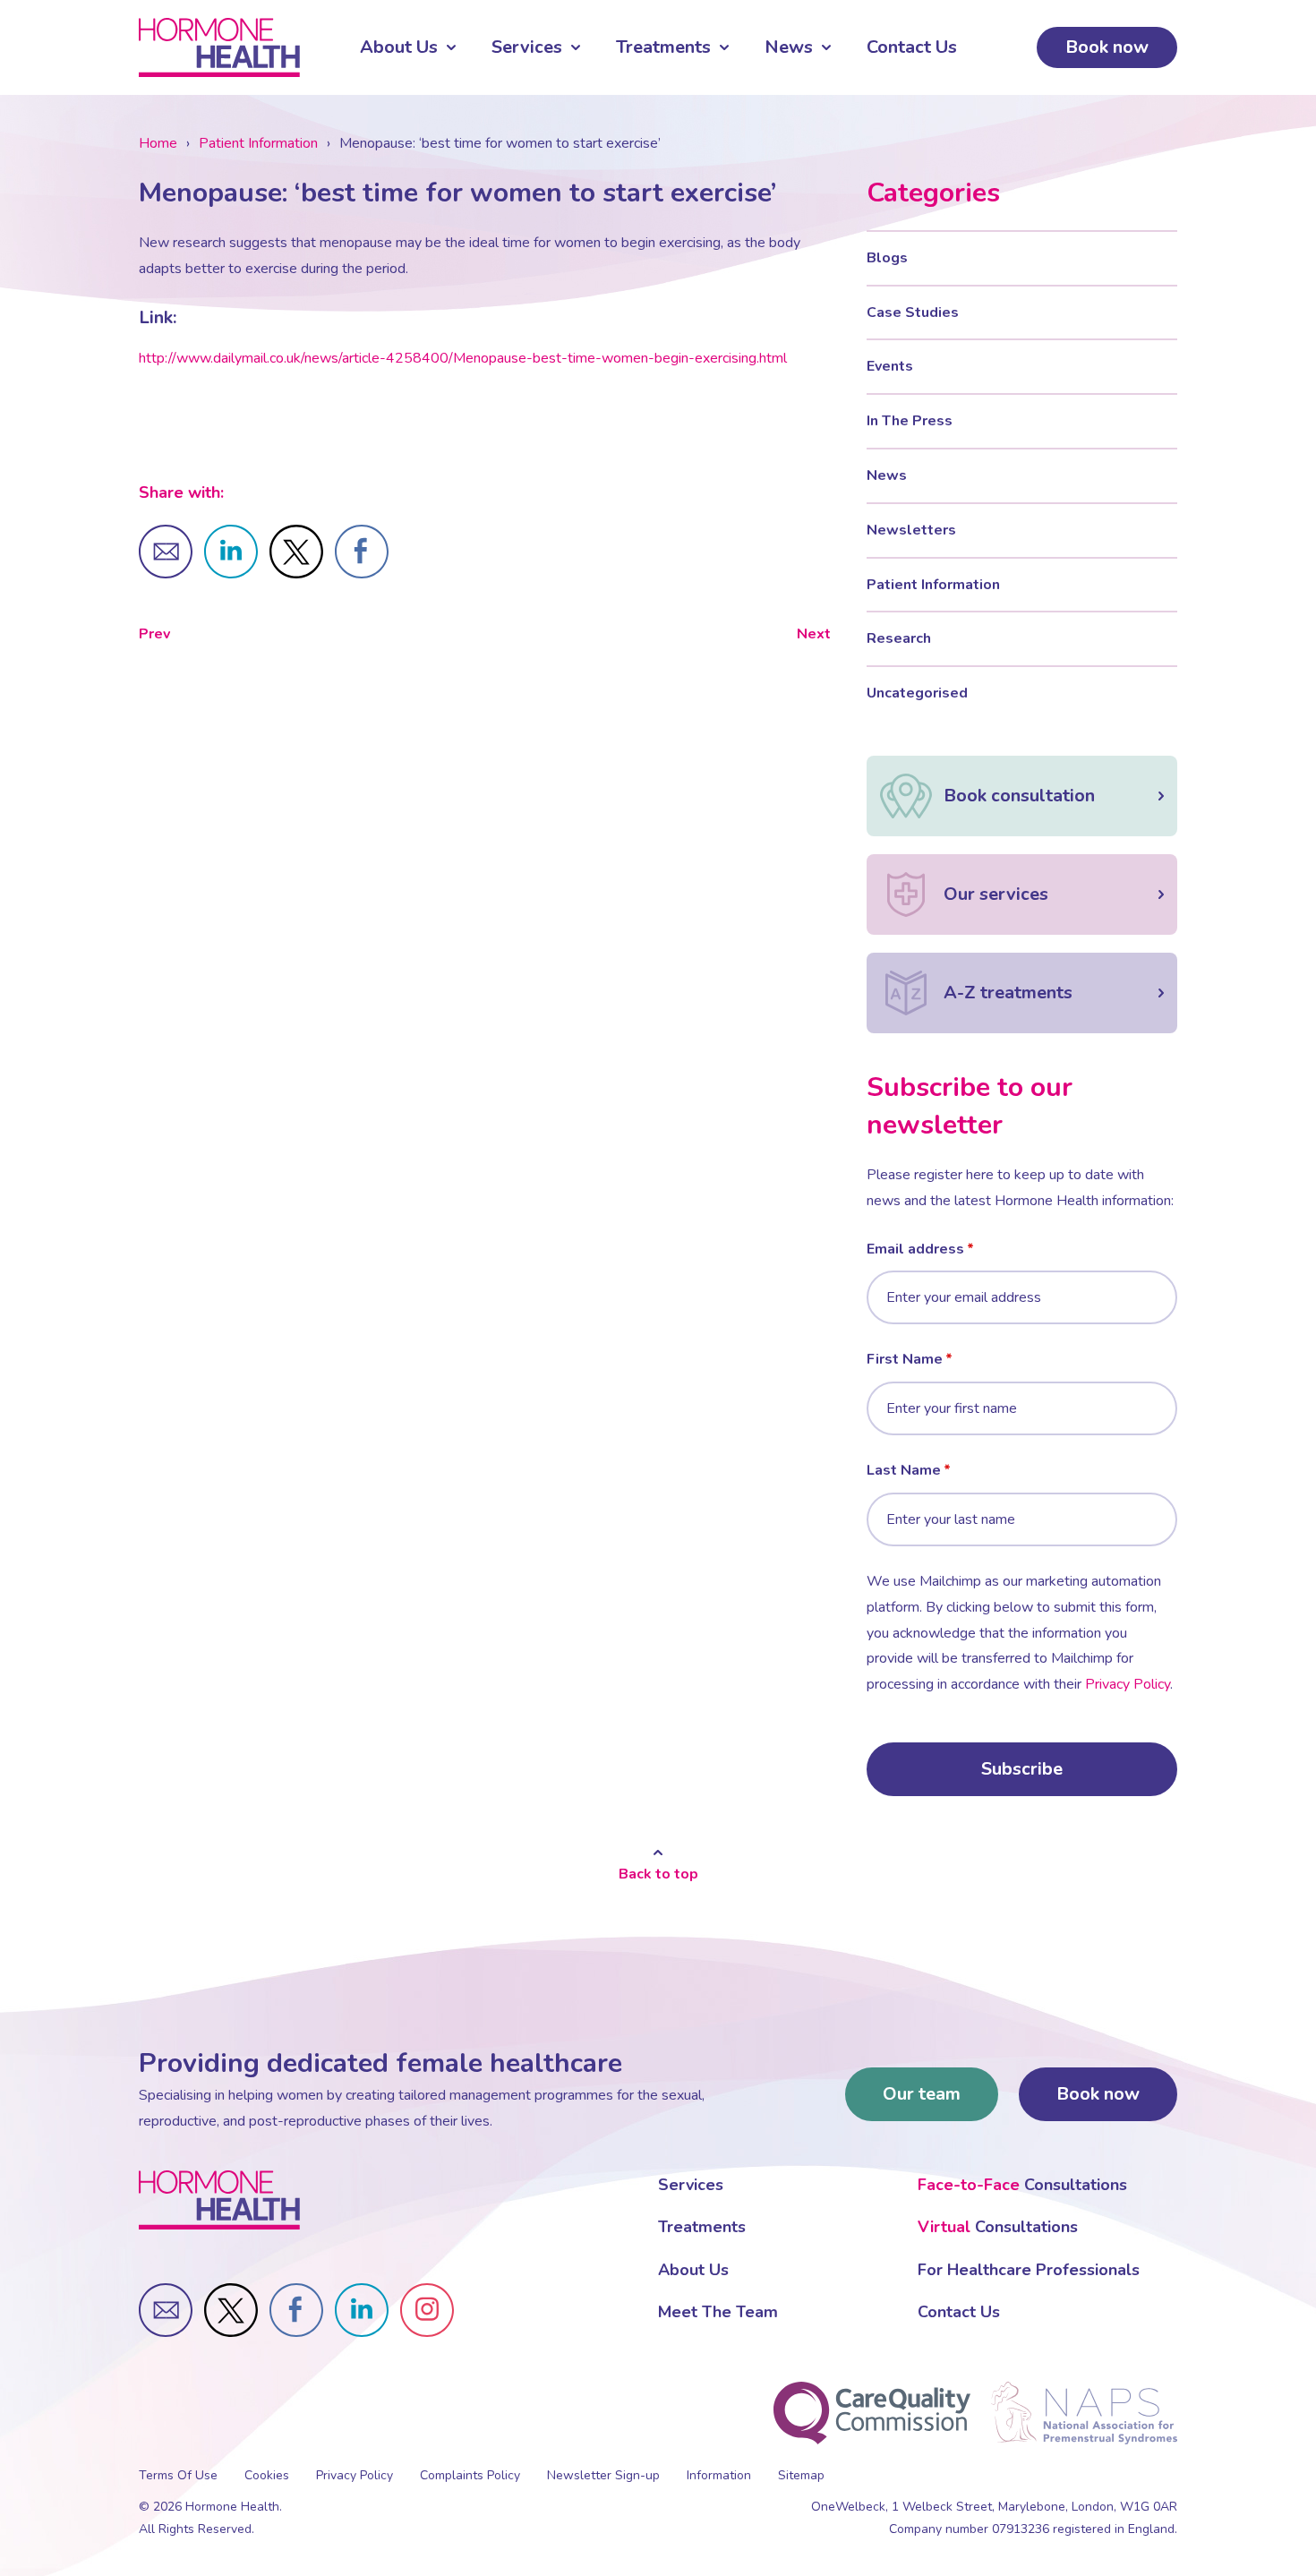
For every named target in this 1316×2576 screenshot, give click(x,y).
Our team (922, 2094)
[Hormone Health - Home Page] (219, 47)
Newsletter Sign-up (603, 2475)
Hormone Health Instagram (427, 2310)
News (789, 47)
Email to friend (166, 552)
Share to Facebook (362, 552)
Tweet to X (296, 552)
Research (899, 638)
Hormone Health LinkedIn (362, 2310)
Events (890, 366)
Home (158, 143)
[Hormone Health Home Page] (219, 2200)
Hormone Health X (231, 2310)
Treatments (663, 47)
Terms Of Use (178, 2475)
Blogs (887, 258)
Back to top (658, 1874)
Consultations (1022, 2185)
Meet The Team (718, 2312)
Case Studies (913, 312)
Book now (1107, 47)
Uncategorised (917, 693)
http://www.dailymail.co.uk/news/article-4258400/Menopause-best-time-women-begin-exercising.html (465, 358)
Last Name (904, 1470)
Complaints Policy (470, 2475)
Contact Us (912, 47)
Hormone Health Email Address (166, 2310)
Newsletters (911, 530)
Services (527, 47)
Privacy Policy (1128, 1684)
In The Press (910, 421)
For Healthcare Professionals (1029, 2270)
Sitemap (801, 2475)
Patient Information (258, 143)
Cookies (267, 2475)
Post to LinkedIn (231, 552)
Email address (915, 1249)
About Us (399, 47)
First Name (905, 1359)
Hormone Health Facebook (296, 2310)
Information (719, 2475)
